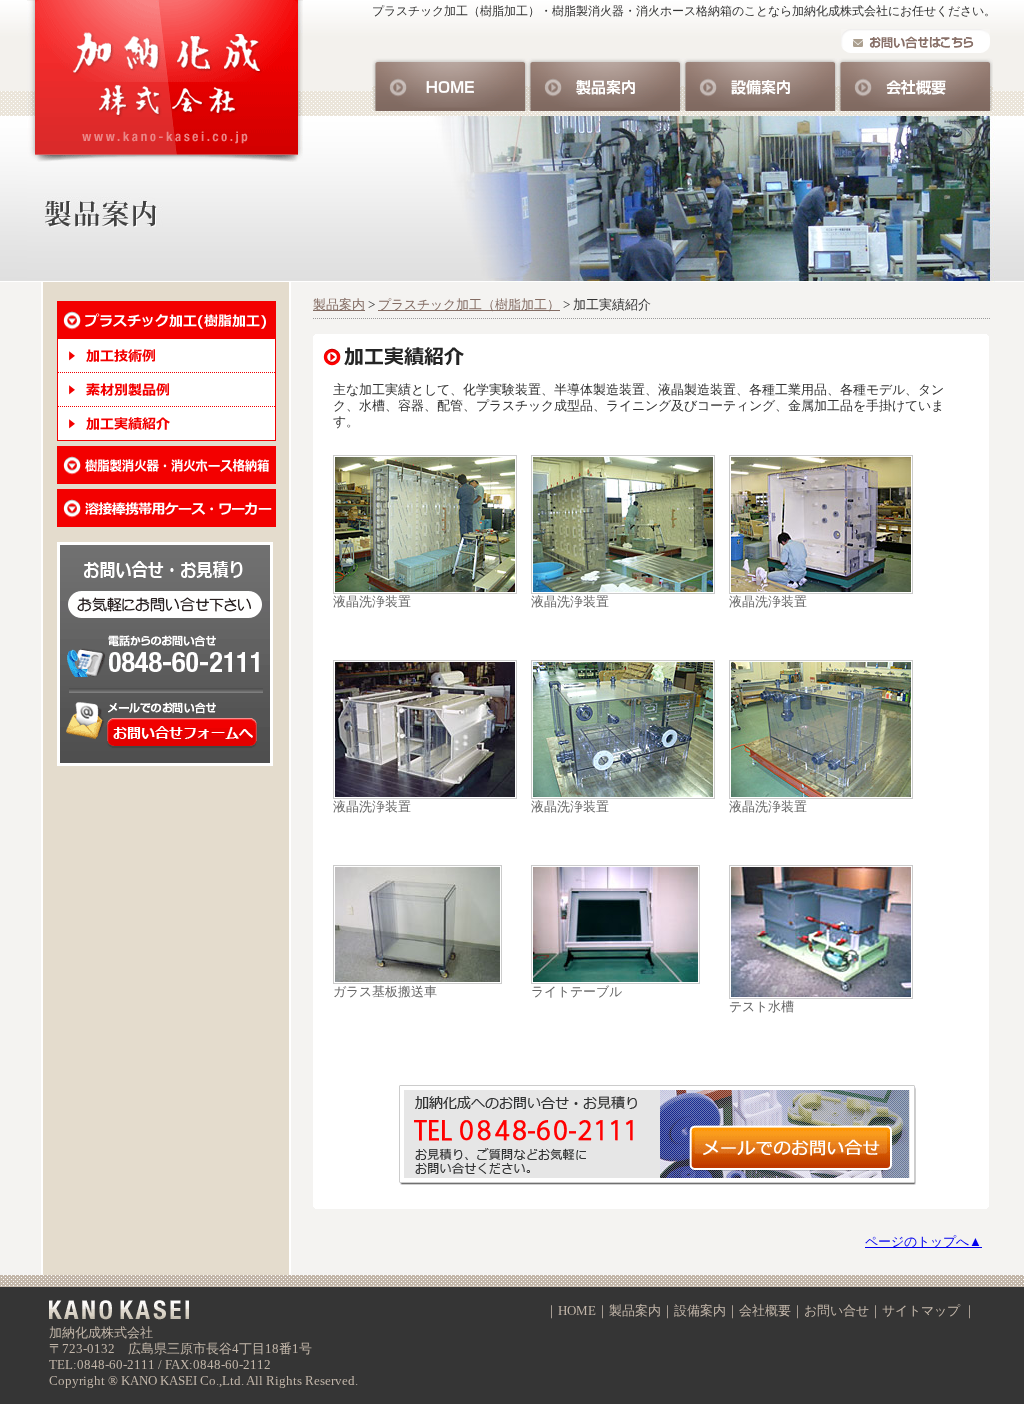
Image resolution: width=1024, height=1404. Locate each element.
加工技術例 (166, 356)
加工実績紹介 (166, 424)
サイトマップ (921, 1310)
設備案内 (760, 84)
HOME (450, 84)
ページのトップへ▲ (923, 1241)
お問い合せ (661, 1135)
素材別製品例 (166, 390)
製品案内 (605, 84)
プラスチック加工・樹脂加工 (166, 320)
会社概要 (915, 84)
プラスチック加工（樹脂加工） (469, 304)
